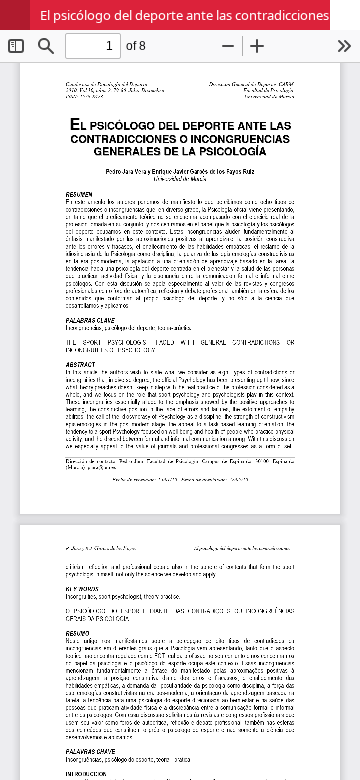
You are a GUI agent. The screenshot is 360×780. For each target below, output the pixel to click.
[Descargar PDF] (345, 15)
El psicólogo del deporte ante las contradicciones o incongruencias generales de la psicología (200, 15)
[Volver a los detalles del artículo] (15, 15)
